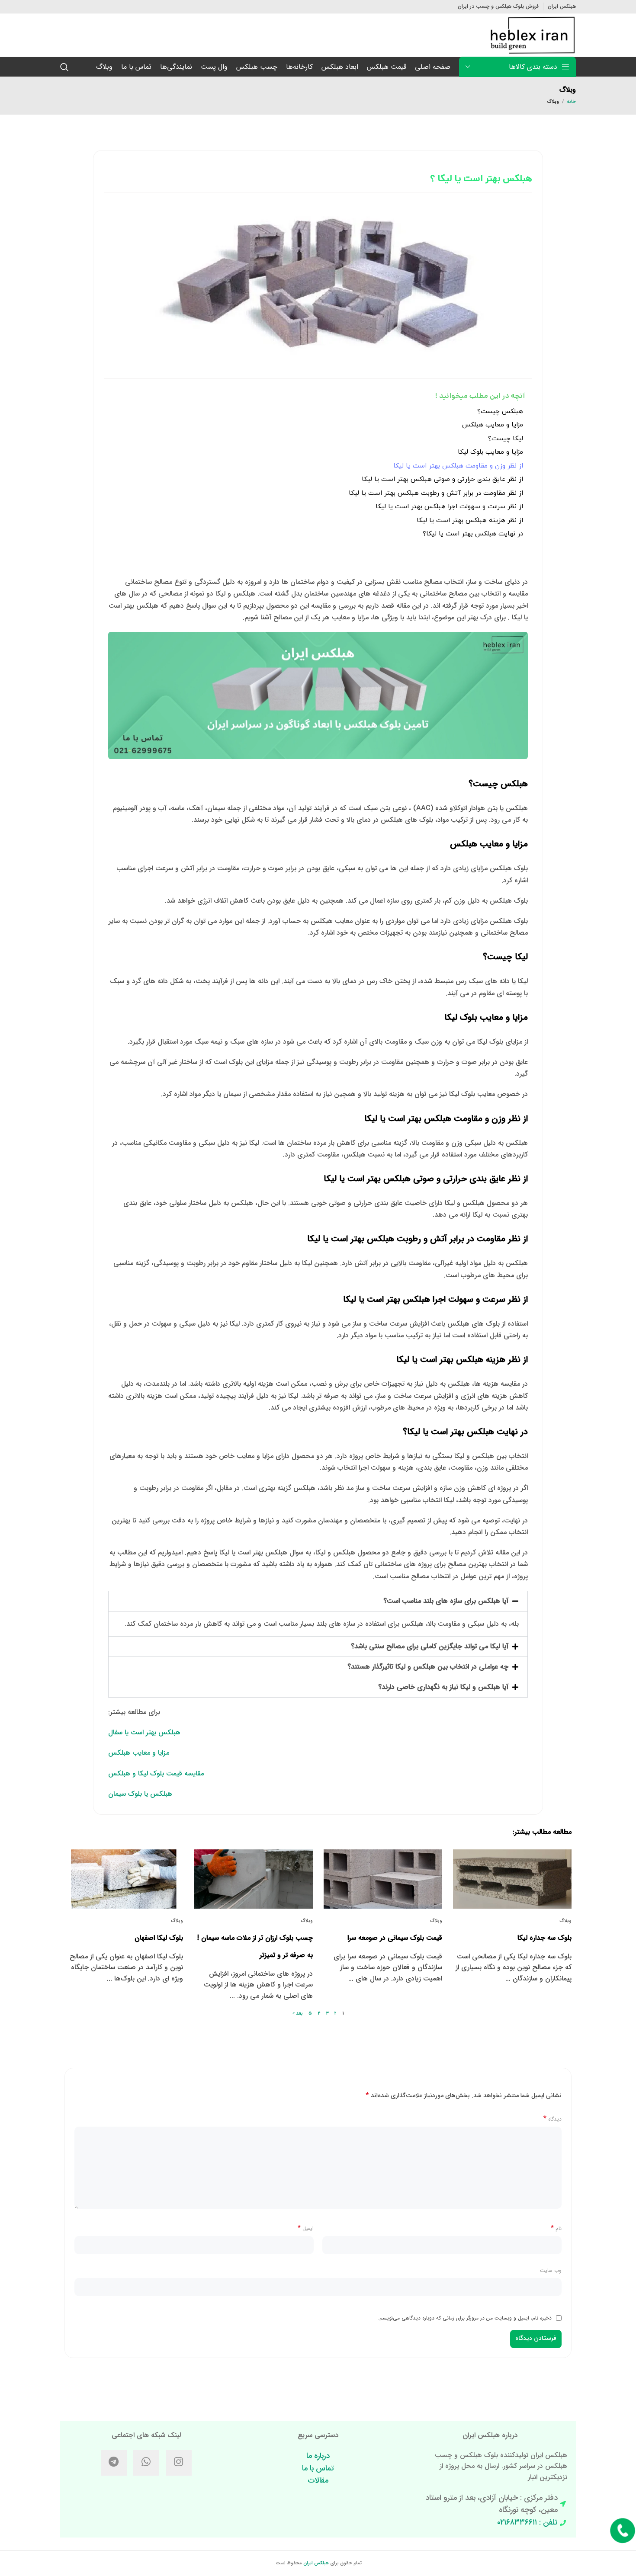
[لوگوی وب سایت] (533, 35)
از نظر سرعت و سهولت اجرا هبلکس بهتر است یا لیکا (449, 507)
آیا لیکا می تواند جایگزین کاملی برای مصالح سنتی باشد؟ (430, 1646)
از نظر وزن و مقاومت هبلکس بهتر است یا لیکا (458, 466)
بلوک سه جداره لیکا (544, 1938)
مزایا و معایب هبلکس (493, 425)
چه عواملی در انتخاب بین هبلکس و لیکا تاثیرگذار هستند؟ (428, 1667)
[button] (318, 1601)
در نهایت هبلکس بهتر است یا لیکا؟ (473, 534)
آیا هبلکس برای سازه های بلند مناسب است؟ (446, 1601)
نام (556, 2228)
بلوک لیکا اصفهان (159, 1938)
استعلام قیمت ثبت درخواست (623, 2539)
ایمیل (306, 2228)
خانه (572, 102)
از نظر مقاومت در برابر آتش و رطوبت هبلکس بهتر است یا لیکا (436, 493)
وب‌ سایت (551, 2270)
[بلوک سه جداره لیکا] (512, 1879)
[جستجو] (64, 67)
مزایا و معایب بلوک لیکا (490, 452)
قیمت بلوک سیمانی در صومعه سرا (395, 1938)
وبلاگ (553, 102)
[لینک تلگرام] (114, 2463)
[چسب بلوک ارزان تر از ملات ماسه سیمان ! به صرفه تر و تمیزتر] (253, 1879)
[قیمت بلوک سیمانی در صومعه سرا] (383, 1879)
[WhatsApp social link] (146, 2463)
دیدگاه (552, 2119)
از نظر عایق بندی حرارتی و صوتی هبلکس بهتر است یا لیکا (442, 479)
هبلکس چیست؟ (500, 412)
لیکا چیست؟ (506, 439)
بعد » (298, 2014)
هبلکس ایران (316, 2563)
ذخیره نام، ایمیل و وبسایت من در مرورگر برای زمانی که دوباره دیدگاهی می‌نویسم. (465, 2318)
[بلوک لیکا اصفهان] (124, 1879)
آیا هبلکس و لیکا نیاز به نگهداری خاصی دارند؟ (443, 1687)
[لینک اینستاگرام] (179, 2463)
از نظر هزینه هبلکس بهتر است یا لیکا (470, 521)
